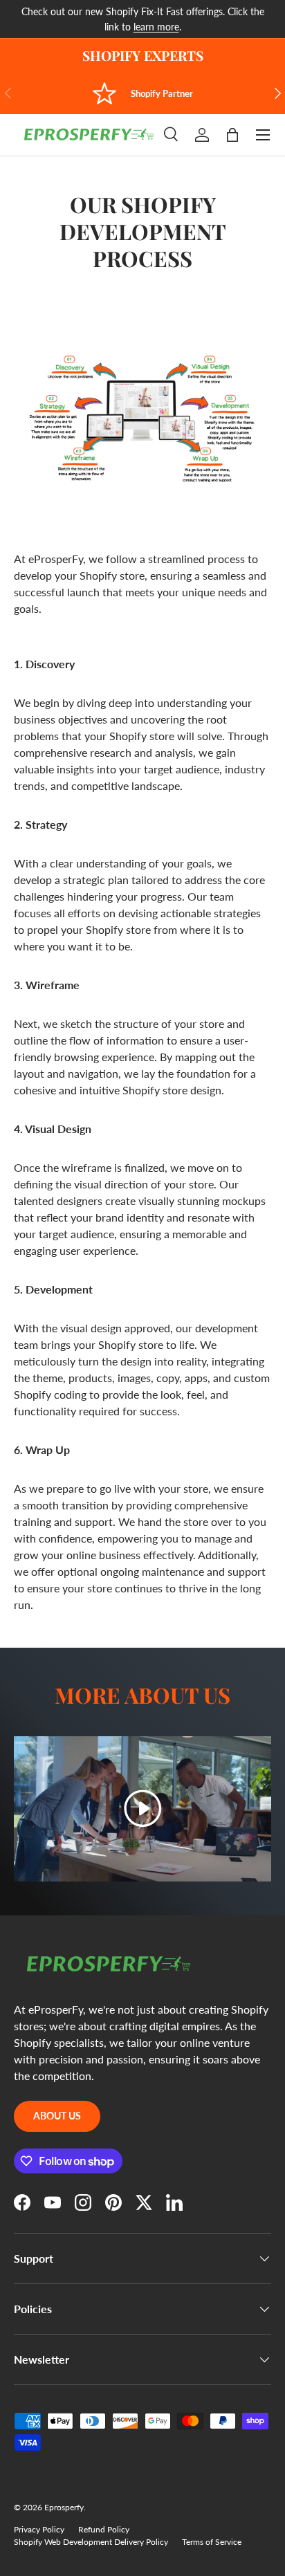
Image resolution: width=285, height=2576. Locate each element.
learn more (156, 27)
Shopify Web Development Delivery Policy (91, 2542)
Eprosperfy (64, 2507)
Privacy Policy (39, 2529)
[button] (232, 135)
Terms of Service (212, 2542)
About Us (57, 2116)
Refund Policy (104, 2529)
